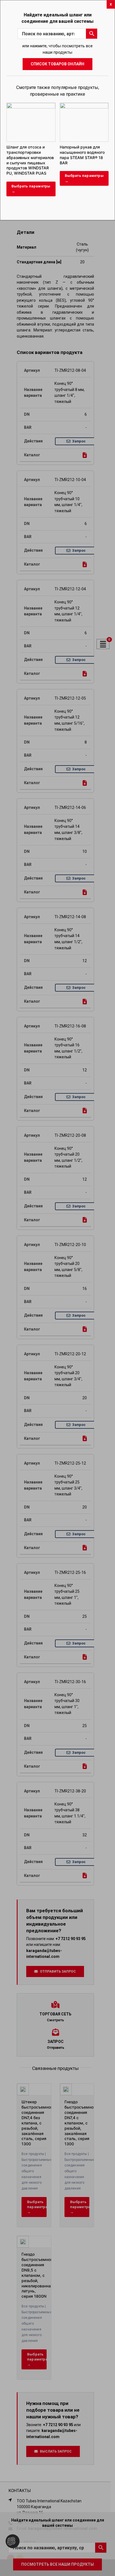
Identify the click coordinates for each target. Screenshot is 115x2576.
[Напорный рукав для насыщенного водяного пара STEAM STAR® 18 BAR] (84, 105)
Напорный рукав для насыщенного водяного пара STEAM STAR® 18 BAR (82, 155)
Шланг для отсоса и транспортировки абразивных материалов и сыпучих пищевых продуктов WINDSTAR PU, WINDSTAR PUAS (30, 160)
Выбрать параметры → (31, 189)
